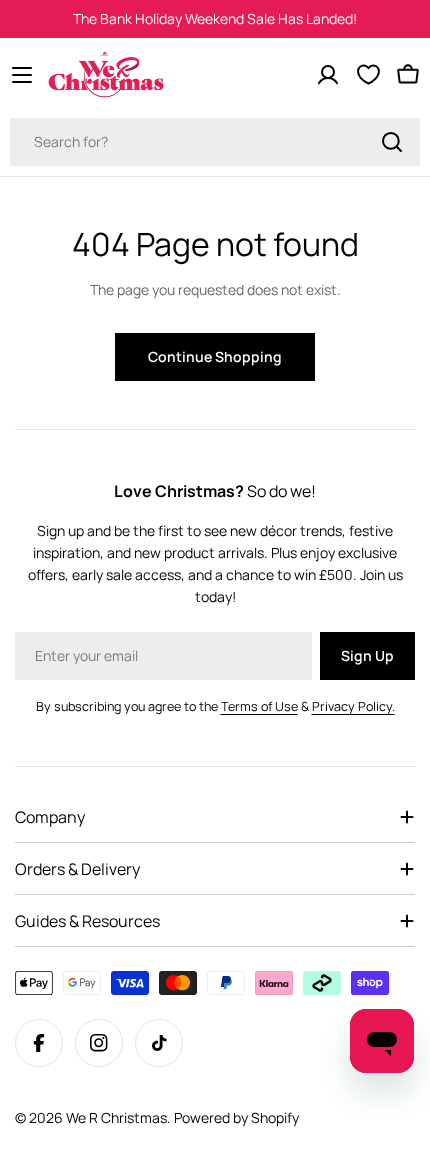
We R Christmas (116, 1117)
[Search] (392, 142)
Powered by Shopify (236, 1117)
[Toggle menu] (22, 75)
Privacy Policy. (353, 706)
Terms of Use (259, 706)
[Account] (328, 75)
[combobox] (215, 142)
